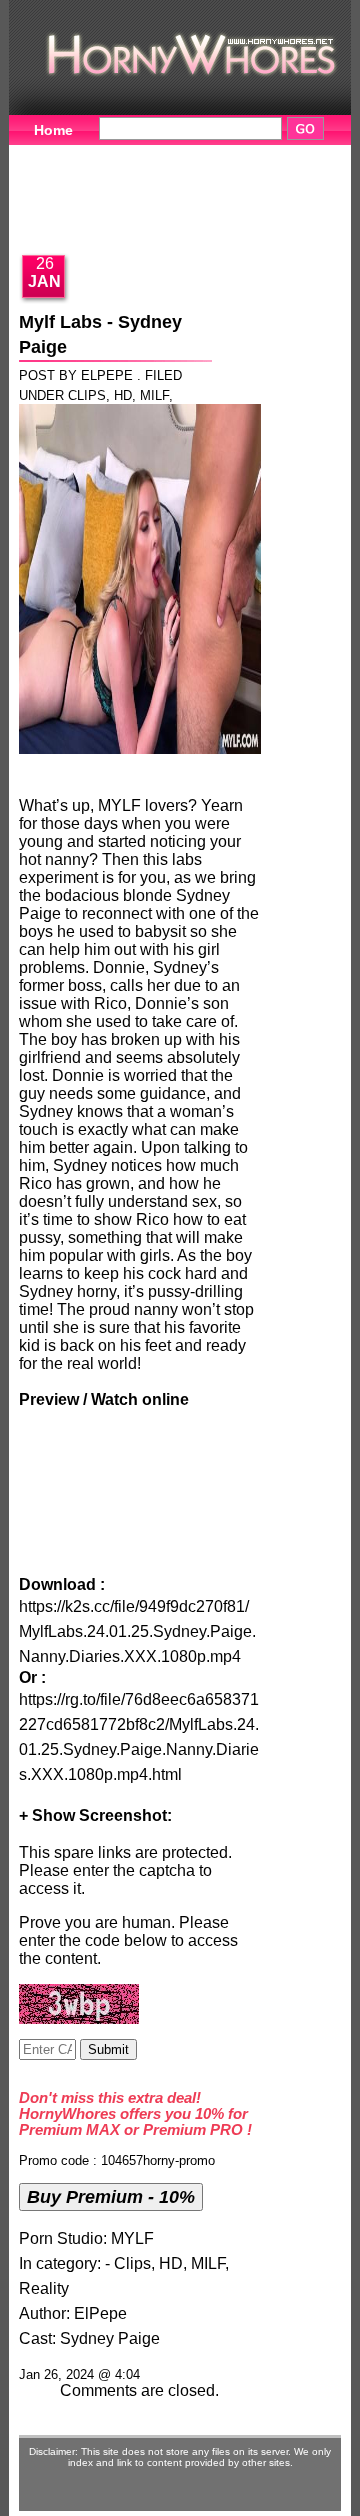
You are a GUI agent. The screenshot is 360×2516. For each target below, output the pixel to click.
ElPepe (100, 2313)
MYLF (132, 2238)
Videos (146, 155)
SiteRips (260, 186)
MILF (154, 395)
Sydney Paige (110, 2338)
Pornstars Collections (108, 186)
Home (53, 130)
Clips (87, 395)
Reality (44, 2288)
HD (123, 395)
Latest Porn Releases (106, 217)
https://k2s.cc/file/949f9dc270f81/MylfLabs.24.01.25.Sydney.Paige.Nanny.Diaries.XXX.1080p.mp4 (137, 1631)
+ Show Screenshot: (95, 1815)
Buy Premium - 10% (111, 2196)
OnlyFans (262, 217)
